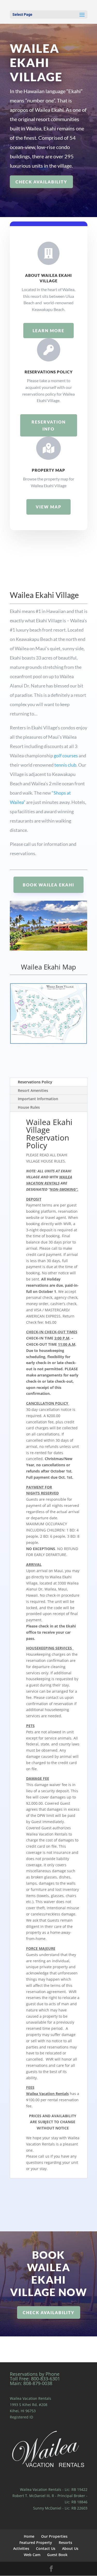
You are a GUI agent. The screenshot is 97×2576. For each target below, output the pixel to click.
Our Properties (54, 2536)
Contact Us (46, 2548)
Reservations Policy (35, 1082)
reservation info (49, 425)
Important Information (38, 1099)
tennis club (65, 765)
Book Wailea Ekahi (48, 885)
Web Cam (32, 2555)
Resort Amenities (33, 1090)
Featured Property (36, 2542)
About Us (70, 2548)
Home (29, 2536)
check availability (41, 182)
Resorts (65, 2542)
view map (48, 507)
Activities (21, 2548)
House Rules (29, 1107)
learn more (48, 331)
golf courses (66, 756)
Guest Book (57, 2555)
